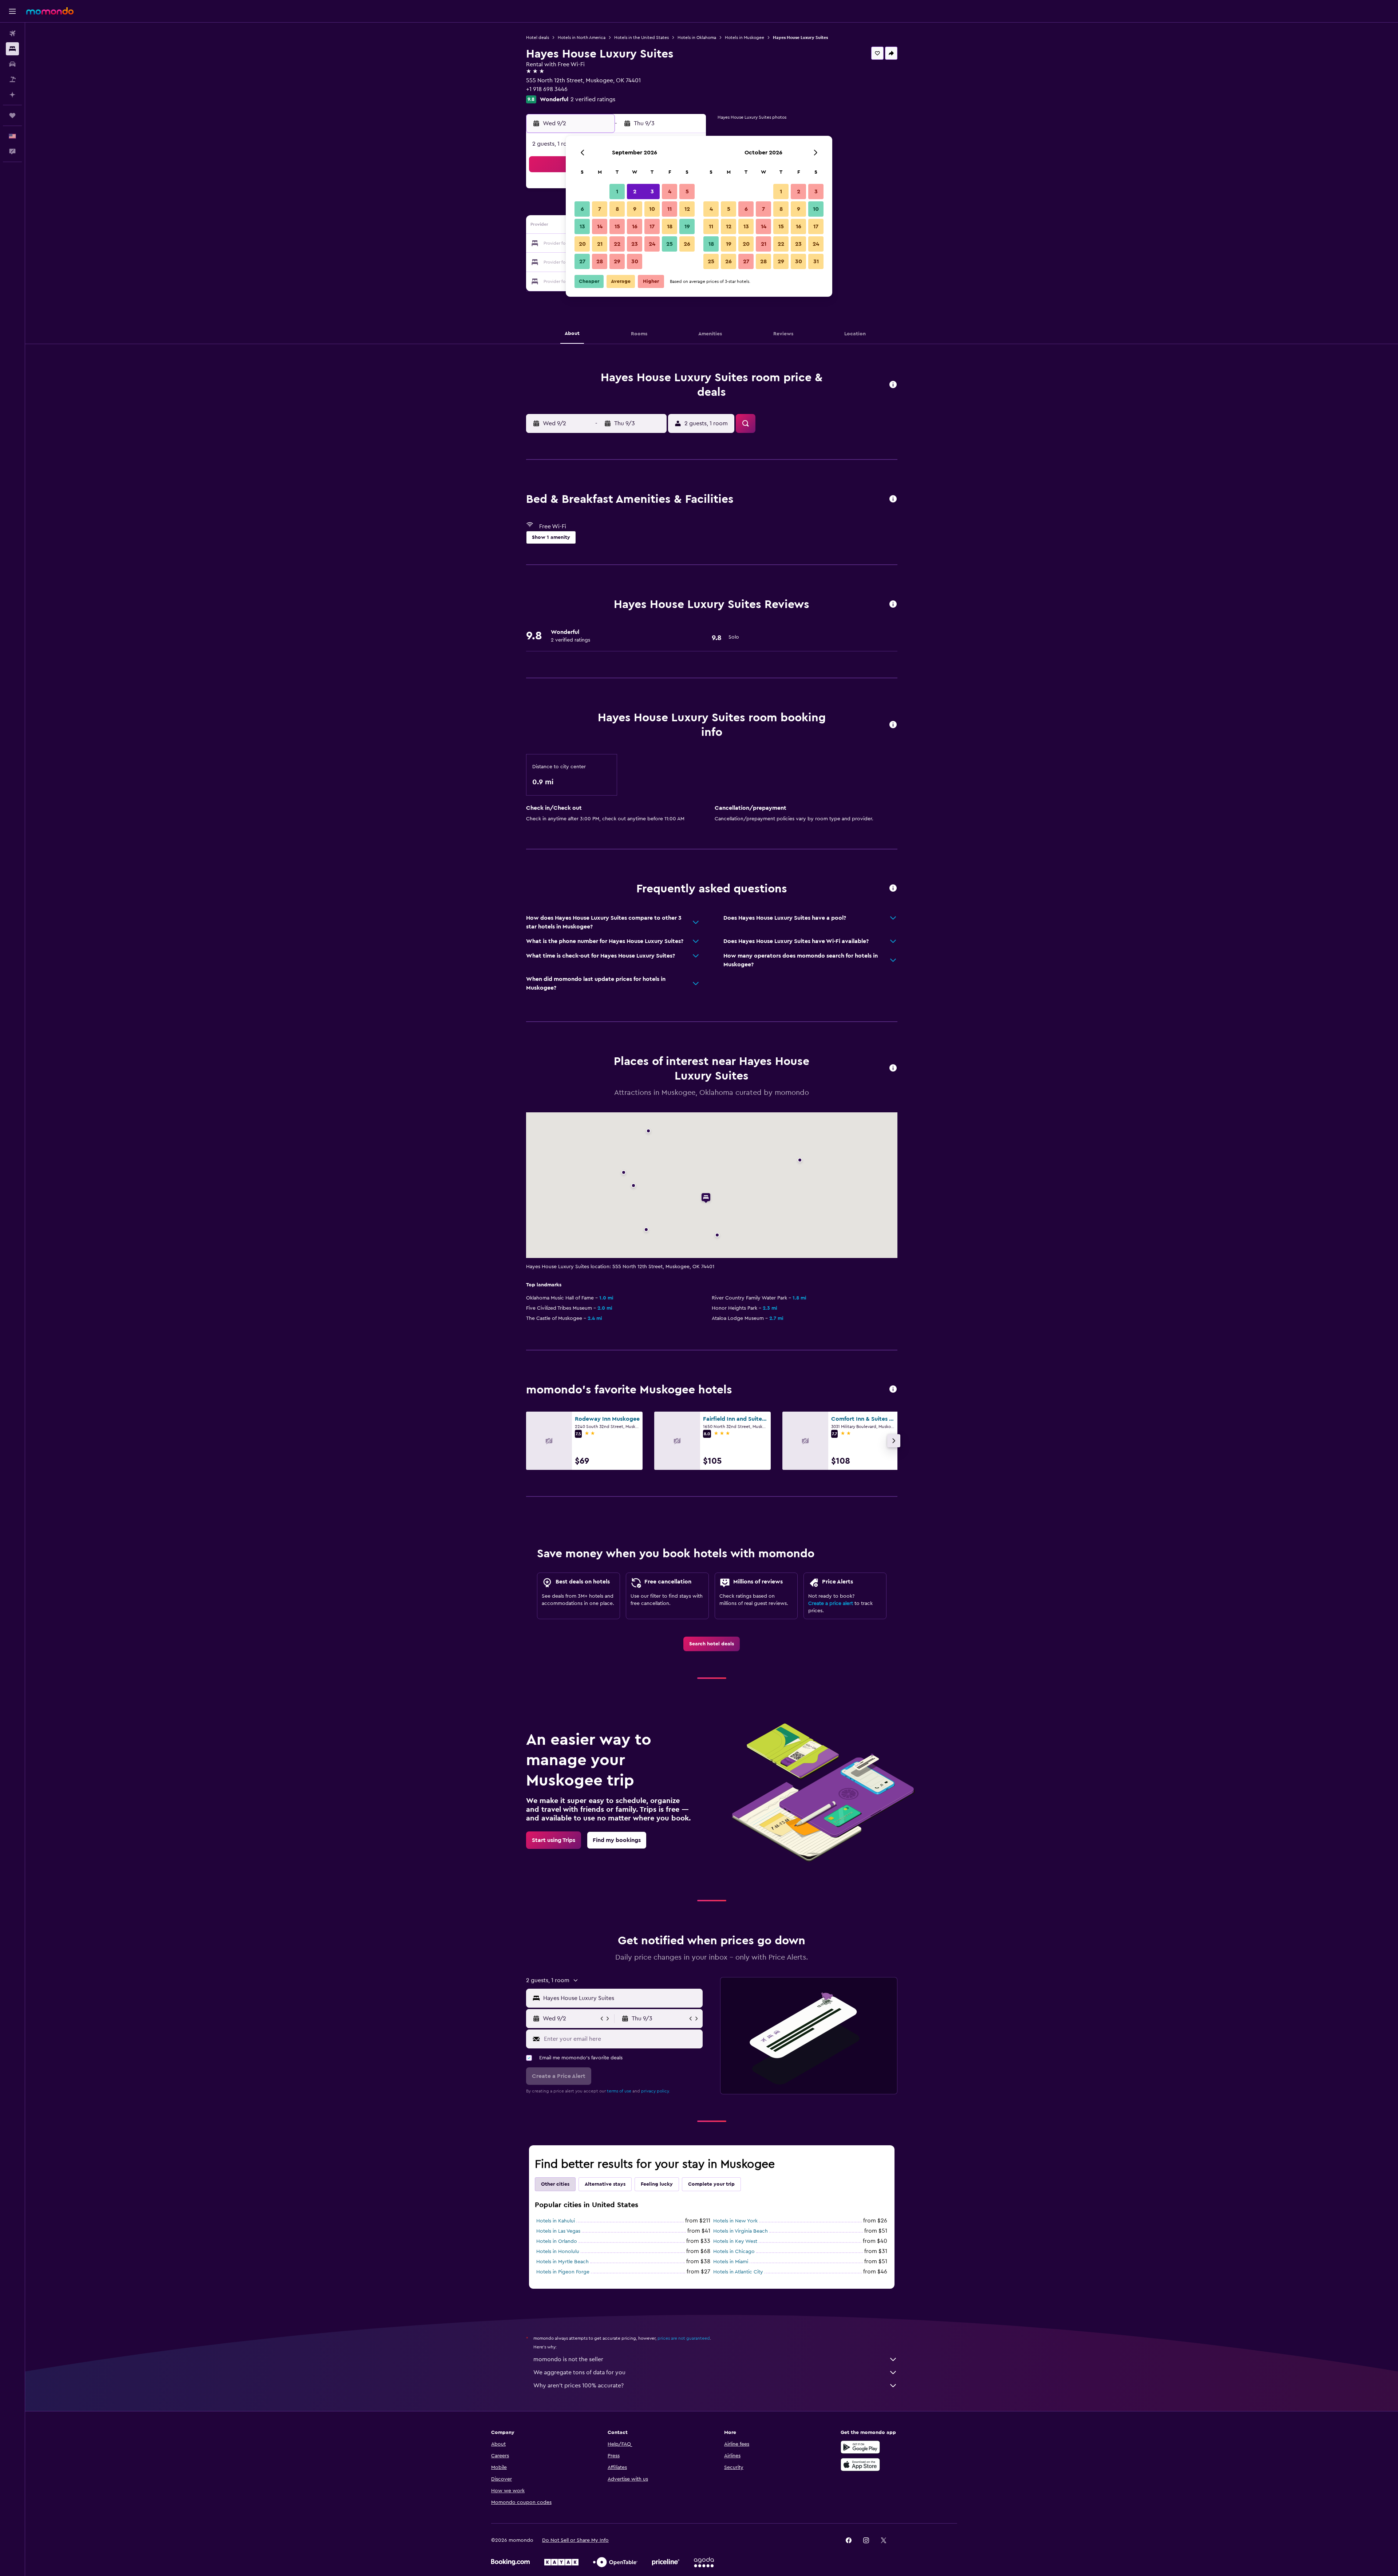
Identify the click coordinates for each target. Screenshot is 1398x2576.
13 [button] (582, 226)
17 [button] (652, 226)
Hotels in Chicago (734, 2252)
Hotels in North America (582, 38)
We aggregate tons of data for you (579, 2372)
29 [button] (617, 261)
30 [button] (635, 261)
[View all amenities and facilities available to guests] (893, 499)
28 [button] (600, 261)
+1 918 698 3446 (547, 89)
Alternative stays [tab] (605, 2184)
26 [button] (687, 244)
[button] (12, 11)
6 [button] (582, 209)
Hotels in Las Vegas (558, 2231)
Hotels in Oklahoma (697, 38)
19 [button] (687, 226)
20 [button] (582, 244)
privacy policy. (655, 2091)
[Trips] (12, 115)
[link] (712, 1644)
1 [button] (617, 192)
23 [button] (635, 244)
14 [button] (600, 226)
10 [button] (652, 209)
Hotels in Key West (735, 2241)
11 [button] (670, 209)
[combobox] (621, 1998)
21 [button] (600, 244)
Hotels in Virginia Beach (741, 2231)
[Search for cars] (12, 64)
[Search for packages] (12, 79)
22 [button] (617, 244)
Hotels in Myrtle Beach (562, 2262)
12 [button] (687, 209)
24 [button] (652, 244)
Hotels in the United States (641, 38)
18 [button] (670, 226)
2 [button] (635, 192)
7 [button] (600, 209)
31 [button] (816, 261)
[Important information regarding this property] (893, 725)
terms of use (619, 2091)
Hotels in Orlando (557, 2241)
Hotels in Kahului (556, 2221)
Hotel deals (538, 38)
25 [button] (670, 244)
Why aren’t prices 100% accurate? (578, 2386)
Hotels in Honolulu (558, 2252)
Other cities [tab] (555, 2184)
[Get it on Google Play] (860, 2447)
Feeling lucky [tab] (657, 2184)
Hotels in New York (735, 2221)
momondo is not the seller (568, 2359)
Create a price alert (831, 1603)
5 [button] (687, 192)
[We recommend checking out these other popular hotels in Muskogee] (893, 1390)
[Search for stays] (12, 49)
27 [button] (582, 261)
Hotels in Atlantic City (738, 2272)
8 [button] (617, 209)
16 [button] (635, 226)
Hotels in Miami (731, 2262)
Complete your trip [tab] (711, 2184)
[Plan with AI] (12, 95)
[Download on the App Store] (860, 2465)
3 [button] (652, 192)
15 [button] (617, 226)
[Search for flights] (12, 33)
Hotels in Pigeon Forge (563, 2272)
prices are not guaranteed (684, 2338)
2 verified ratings (593, 99)
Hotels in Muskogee (745, 38)
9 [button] (635, 209)
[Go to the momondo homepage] (50, 11)
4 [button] (670, 192)
